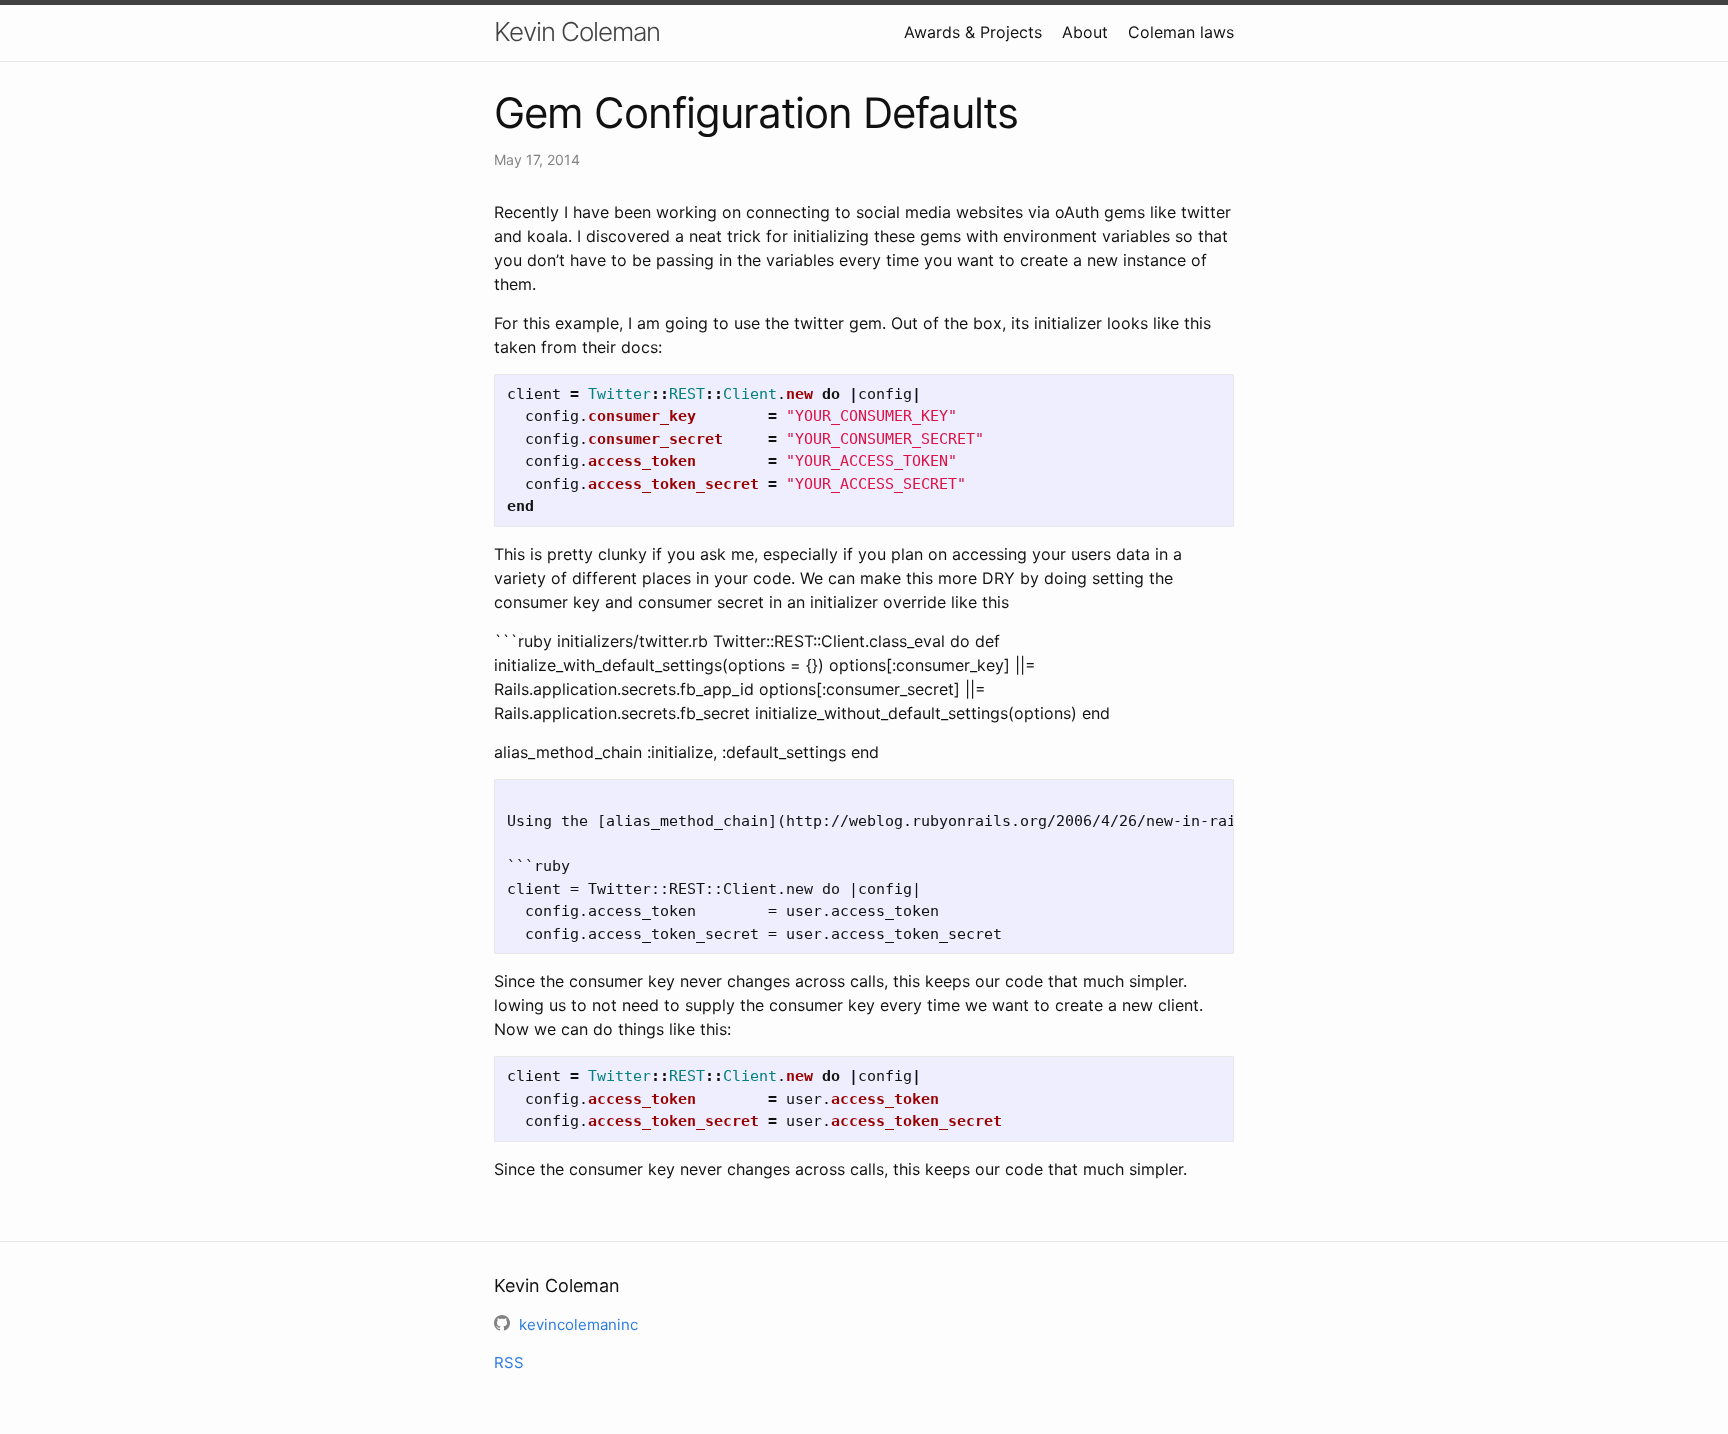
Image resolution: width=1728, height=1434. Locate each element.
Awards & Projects (973, 32)
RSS (509, 1362)
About (1085, 32)
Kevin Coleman (577, 31)
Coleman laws (1181, 32)
